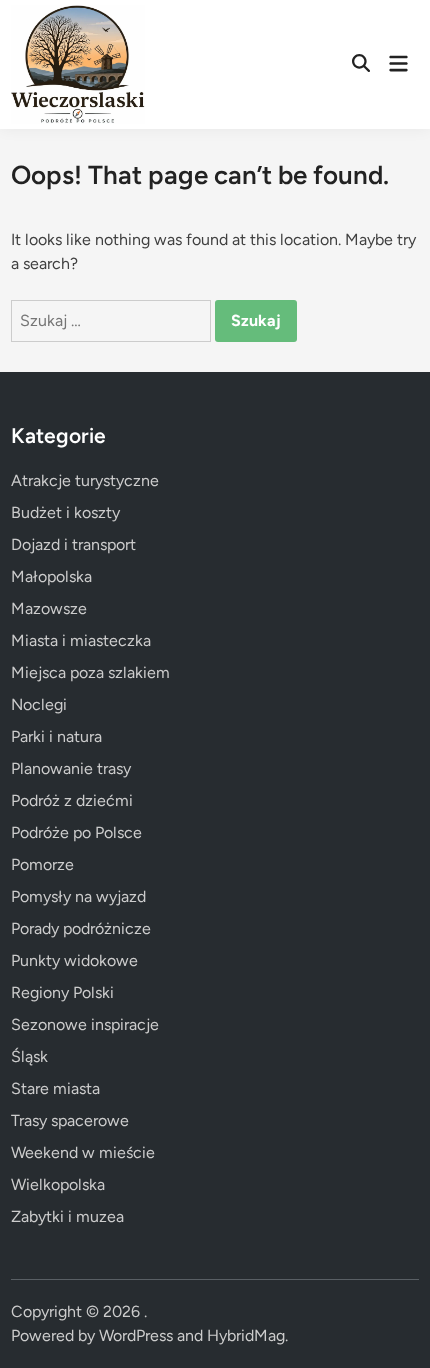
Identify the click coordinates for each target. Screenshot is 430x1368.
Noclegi (39, 704)
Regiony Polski (62, 992)
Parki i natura (56, 736)
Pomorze (42, 864)
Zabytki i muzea (67, 1216)
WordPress (136, 1335)
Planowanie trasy (71, 768)
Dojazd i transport (73, 544)
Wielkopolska (58, 1184)
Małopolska (51, 576)
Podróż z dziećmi (72, 800)
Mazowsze (49, 608)
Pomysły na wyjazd (78, 896)
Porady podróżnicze (81, 928)
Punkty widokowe (74, 960)
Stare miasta (55, 1088)
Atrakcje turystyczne (85, 480)
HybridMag (246, 1335)
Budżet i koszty (65, 512)
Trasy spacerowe (70, 1120)
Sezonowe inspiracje (85, 1024)
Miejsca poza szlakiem (90, 672)
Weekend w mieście (83, 1152)
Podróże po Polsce (76, 832)
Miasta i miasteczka (81, 640)
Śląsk (29, 1056)
